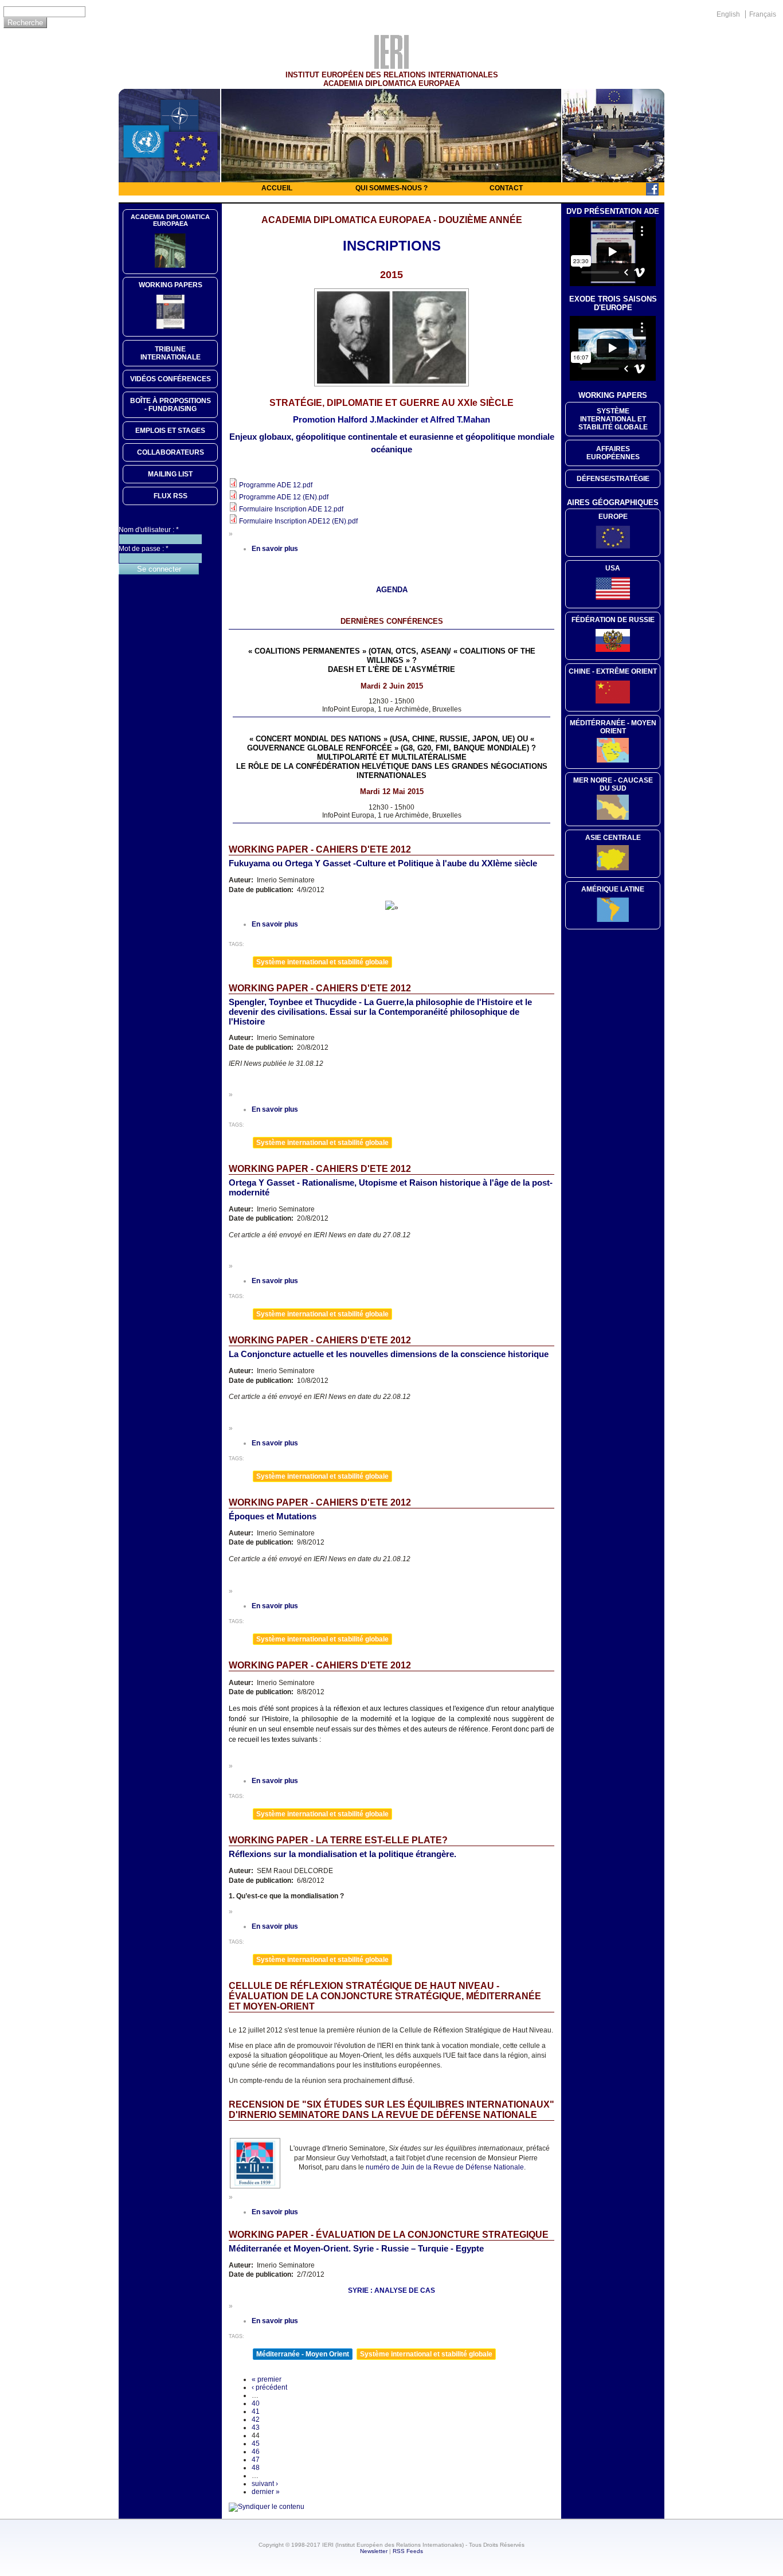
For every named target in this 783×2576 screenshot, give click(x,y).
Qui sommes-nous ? (391, 188)
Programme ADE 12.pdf (276, 485)
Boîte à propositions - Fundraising (171, 405)
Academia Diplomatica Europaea (170, 220)
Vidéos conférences (171, 379)
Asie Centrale (613, 838)
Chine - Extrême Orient (613, 671)
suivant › (265, 2484)
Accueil (277, 188)
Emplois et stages (170, 431)
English (728, 14)
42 (256, 2419)
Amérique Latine (613, 889)
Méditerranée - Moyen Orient (303, 2354)
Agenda (392, 590)
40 (256, 2403)
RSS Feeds (408, 2551)
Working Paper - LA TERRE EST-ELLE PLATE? (338, 1840)
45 (256, 2444)
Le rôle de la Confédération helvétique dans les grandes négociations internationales (392, 771)
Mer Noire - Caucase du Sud (613, 784)
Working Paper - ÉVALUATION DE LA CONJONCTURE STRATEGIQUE (389, 2235)
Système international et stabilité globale (322, 962)
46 (256, 2452)
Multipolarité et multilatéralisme (392, 757)
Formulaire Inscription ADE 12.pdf (291, 509)
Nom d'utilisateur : (149, 530)
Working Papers (171, 285)
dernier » (266, 2492)
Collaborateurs (171, 452)
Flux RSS (171, 496)
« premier (267, 2379)
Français (763, 14)
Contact (506, 188)
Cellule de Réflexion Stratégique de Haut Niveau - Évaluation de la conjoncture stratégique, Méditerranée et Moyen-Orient (385, 1996)
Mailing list (170, 474)
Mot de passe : (144, 549)
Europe (613, 517)
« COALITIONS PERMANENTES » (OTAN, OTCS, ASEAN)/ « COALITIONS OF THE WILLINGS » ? (392, 656)
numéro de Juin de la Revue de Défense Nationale (445, 2167)
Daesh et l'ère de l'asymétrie (391, 669)
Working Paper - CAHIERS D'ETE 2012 (320, 849)
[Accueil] (391, 66)
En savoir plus (275, 549)
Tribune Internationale (171, 353)
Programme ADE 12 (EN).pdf (284, 497)
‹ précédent (269, 2387)
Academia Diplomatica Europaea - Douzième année (392, 220)
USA (613, 568)
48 (256, 2468)
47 (256, 2460)
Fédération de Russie (613, 620)
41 (256, 2411)
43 (256, 2428)
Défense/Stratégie (613, 479)
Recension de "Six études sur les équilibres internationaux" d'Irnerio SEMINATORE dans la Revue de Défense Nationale (391, 2110)
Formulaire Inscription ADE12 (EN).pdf (298, 521)
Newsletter (374, 2551)
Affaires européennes (613, 453)
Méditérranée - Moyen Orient (613, 727)
